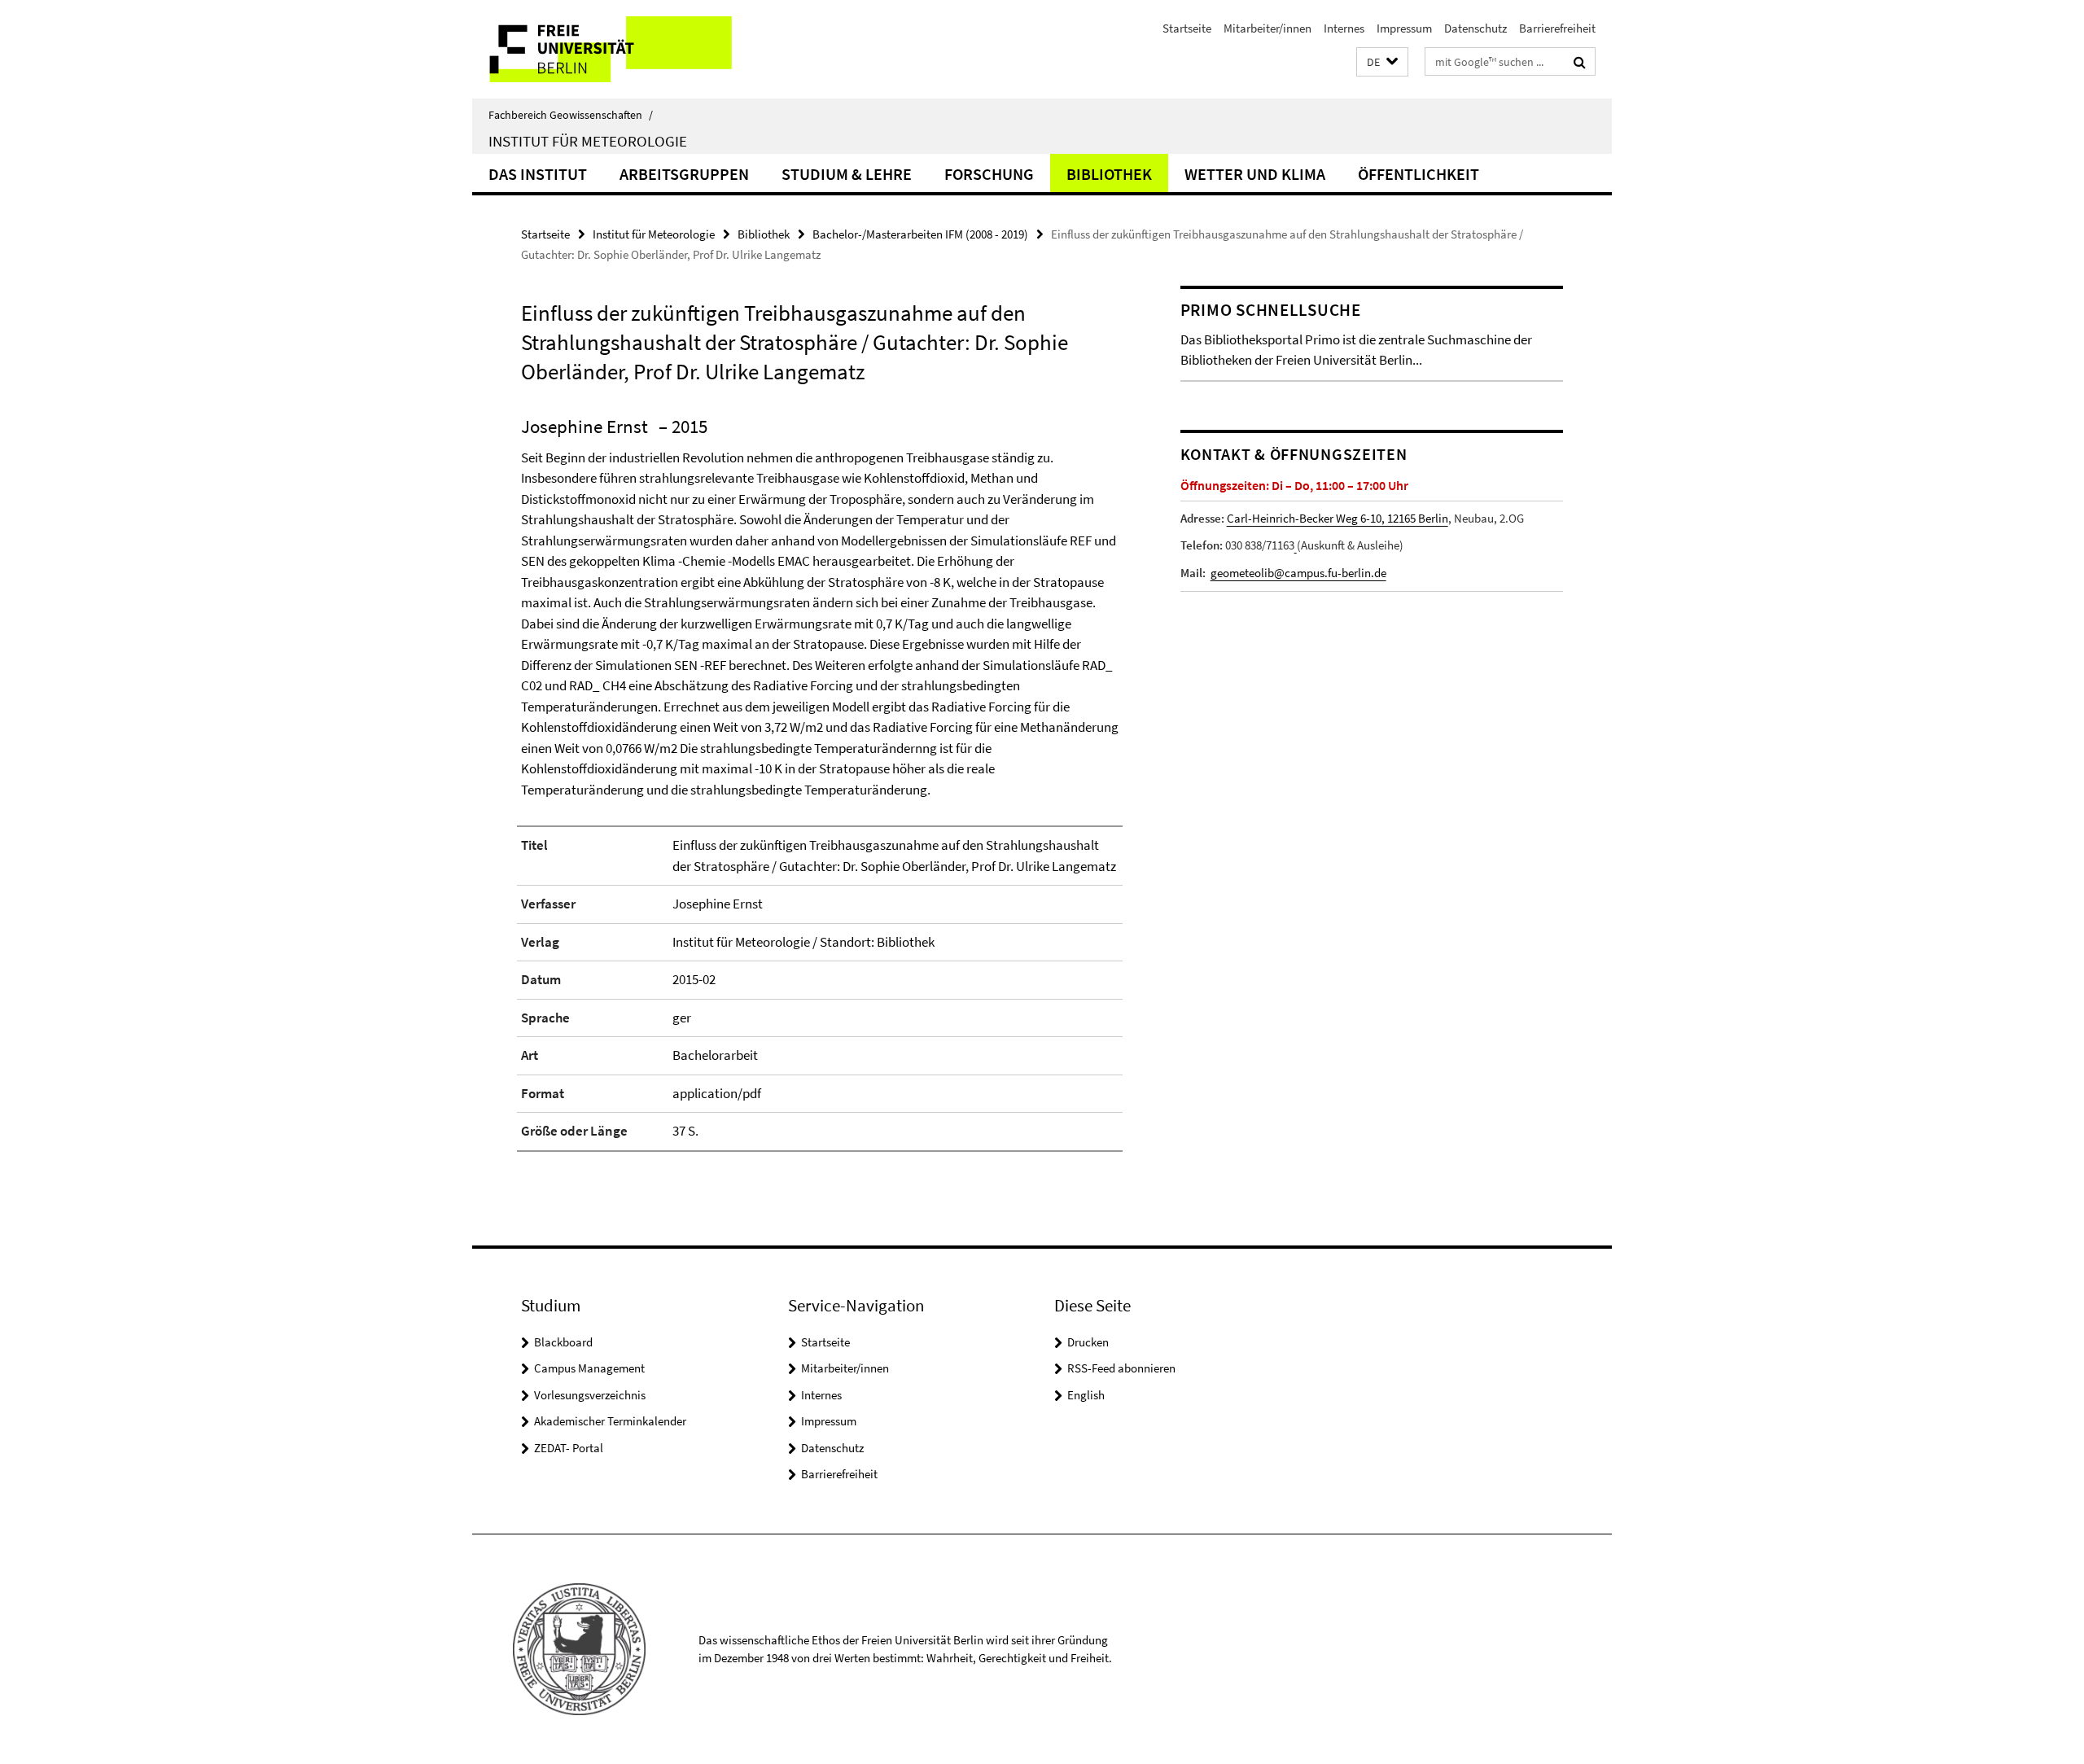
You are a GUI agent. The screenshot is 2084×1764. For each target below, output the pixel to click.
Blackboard (563, 1342)
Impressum (1404, 28)
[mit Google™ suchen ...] (1580, 62)
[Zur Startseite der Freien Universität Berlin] (609, 49)
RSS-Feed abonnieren (1121, 1368)
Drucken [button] (1088, 1342)
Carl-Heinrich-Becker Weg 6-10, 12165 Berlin (1338, 518)
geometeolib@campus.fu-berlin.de (1298, 573)
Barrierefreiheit (1557, 28)
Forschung (989, 174)
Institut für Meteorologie (588, 141)
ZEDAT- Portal (569, 1448)
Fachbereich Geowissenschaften (571, 115)
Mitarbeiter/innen (1267, 28)
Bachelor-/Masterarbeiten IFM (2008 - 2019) (920, 234)
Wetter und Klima (1255, 174)
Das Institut (538, 174)
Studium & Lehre (847, 174)
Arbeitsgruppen (684, 174)
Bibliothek (1109, 174)
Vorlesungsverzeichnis (590, 1395)
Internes (1344, 28)
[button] (1382, 62)
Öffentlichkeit (1419, 174)
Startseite (1187, 28)
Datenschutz (1475, 28)
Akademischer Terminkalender (610, 1421)
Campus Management (589, 1368)
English (1086, 1395)
